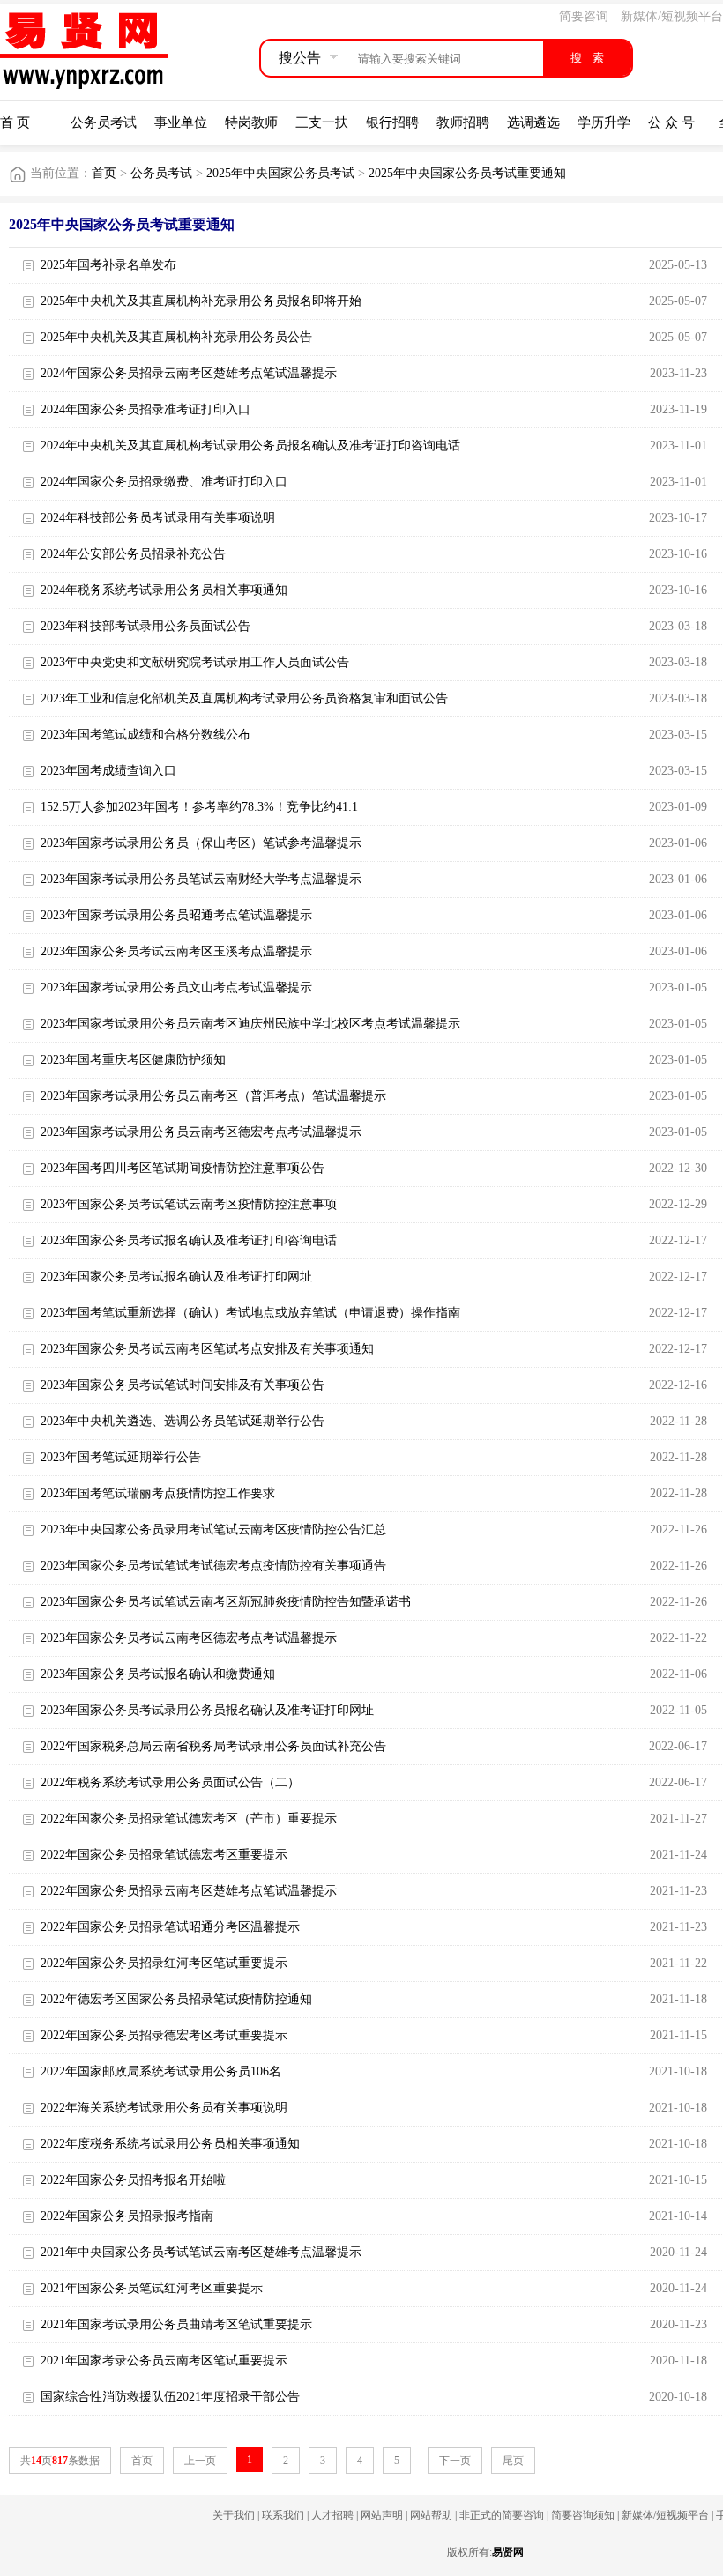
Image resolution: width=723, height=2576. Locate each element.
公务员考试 (104, 122)
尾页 (513, 2461)
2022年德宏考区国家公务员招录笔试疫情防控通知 (176, 1999)
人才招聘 (332, 2515)
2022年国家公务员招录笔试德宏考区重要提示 (164, 1855)
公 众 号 (671, 122)
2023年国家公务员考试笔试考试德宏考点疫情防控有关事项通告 (213, 1566)
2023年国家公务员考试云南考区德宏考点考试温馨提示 (189, 1638)
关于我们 (234, 2515)
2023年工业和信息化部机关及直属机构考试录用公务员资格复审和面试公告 (244, 698)
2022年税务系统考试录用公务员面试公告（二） (170, 1782)
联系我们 (283, 2515)
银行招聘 (392, 122)
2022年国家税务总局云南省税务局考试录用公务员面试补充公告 (213, 1746)
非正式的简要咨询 (502, 2515)
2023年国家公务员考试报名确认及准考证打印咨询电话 (189, 1240)
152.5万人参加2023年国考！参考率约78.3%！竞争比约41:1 (199, 807)
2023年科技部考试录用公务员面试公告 (145, 626)
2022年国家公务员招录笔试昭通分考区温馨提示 (170, 1927)
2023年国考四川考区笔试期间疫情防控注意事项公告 (183, 1168)
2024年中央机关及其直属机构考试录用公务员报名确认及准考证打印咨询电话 (250, 445)
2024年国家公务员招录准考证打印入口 (145, 409)
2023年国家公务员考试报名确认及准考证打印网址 (176, 1277)
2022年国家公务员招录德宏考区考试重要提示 (164, 2035)
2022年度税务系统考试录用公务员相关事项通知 (170, 2144)
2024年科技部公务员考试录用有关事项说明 (158, 518)
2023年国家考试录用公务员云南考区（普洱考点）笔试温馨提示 (213, 1096)
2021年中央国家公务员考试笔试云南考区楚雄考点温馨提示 (201, 2252)
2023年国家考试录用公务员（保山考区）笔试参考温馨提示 (201, 843)
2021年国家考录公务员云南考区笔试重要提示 (164, 2361)
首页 (104, 173)
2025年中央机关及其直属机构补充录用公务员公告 (176, 337)
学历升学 (604, 122)
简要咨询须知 (583, 2515)
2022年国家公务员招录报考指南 (127, 2216)
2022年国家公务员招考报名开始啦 (133, 2180)
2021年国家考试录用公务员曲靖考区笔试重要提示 (176, 2324)
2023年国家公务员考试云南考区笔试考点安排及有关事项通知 (207, 1349)
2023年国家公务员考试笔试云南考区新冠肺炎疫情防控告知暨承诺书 (226, 1602)
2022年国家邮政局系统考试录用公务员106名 (161, 2071)
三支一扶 (322, 122)
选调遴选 (533, 122)
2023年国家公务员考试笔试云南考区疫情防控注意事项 (189, 1204)
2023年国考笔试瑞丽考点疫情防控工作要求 (158, 1493)
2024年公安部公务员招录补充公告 (133, 554)
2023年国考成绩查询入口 (108, 771)
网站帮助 (431, 2515)
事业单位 (181, 122)
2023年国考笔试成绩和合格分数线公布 (145, 735)
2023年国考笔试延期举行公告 (121, 1457)
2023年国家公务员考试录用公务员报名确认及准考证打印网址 (207, 1710)
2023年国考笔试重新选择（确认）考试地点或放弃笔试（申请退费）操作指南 (250, 1313)
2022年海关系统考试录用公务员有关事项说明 (164, 2108)
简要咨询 (584, 16)
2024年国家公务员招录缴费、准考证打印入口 (164, 482)
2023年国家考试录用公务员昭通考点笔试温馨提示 (176, 915)
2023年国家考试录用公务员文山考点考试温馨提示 (176, 987)
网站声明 (382, 2515)
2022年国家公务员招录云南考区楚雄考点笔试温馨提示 (189, 1891)
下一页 (455, 2461)
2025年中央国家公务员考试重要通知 (467, 173)
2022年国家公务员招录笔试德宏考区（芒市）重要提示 (189, 1819)
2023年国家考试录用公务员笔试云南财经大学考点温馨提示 (201, 879)
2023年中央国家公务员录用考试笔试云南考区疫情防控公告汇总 (213, 1529)
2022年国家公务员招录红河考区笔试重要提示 (164, 1963)
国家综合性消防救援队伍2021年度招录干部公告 (170, 2397)
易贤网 (508, 2552)
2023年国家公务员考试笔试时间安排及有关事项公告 (183, 1385)
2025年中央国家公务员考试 (280, 173)
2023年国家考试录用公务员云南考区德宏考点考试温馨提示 (201, 1132)
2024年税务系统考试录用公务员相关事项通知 (164, 590)
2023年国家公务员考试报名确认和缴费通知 (158, 1674)
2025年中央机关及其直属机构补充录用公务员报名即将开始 (201, 301)
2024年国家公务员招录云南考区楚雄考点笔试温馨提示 (189, 373)
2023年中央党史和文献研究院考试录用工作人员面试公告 (195, 662)
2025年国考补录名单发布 (108, 265)
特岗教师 (251, 122)
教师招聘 (463, 122)
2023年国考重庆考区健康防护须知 (133, 1060)
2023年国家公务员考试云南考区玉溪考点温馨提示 (176, 951)
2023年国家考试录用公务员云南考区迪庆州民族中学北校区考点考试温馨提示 (250, 1024)
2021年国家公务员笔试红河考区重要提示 (152, 2288)
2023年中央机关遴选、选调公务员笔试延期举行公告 (183, 1421)
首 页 (15, 122)
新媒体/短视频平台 (672, 16)
